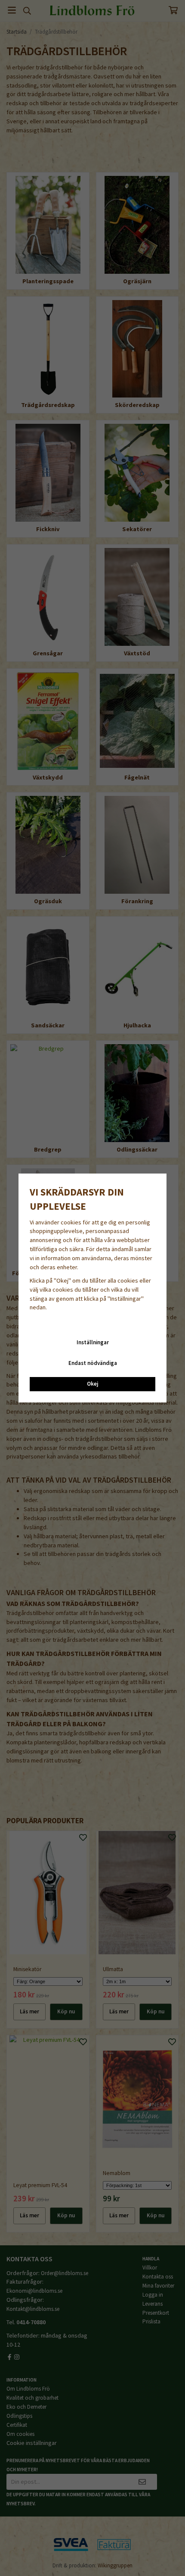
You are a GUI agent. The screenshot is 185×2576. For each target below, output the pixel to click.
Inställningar (93, 1342)
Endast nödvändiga (93, 1363)
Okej (92, 1384)
